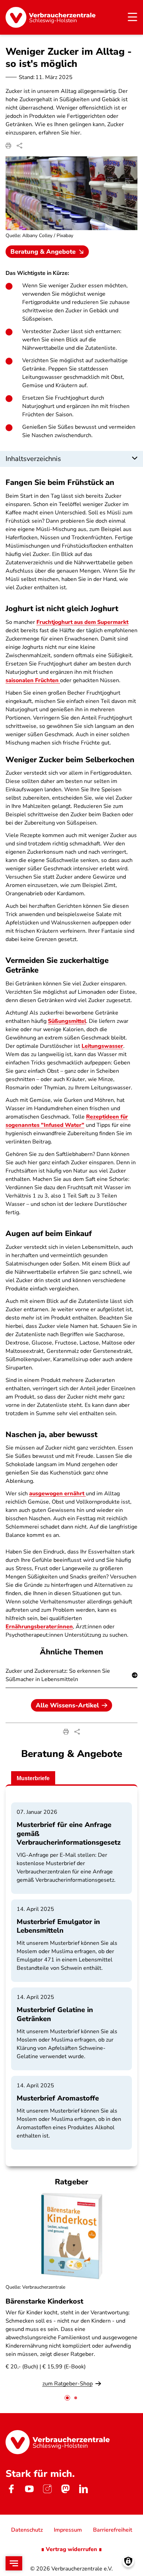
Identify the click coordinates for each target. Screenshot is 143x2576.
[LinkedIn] (83, 2489)
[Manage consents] (128, 2561)
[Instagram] (47, 2489)
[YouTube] (29, 2489)
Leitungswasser (102, 1046)
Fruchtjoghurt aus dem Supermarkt (82, 622)
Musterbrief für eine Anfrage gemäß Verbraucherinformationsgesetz (69, 1833)
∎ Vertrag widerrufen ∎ (71, 2549)
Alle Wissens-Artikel (67, 1705)
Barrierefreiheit (113, 2530)
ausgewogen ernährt (57, 1494)
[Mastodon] (65, 2489)
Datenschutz (27, 2530)
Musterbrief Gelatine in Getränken (55, 2014)
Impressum (68, 2530)
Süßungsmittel (67, 1021)
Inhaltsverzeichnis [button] (33, 459)
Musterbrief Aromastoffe (58, 2098)
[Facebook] (11, 2489)
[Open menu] (14, 2563)
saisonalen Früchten (33, 680)
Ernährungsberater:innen (39, 1627)
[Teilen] (19, 146)
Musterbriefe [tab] (33, 1778)
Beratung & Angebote (43, 252)
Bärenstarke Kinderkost (44, 2301)
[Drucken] (8, 146)
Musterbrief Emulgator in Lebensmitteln (58, 1926)
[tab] (67, 2398)
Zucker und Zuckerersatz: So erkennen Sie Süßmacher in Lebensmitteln (58, 1675)
